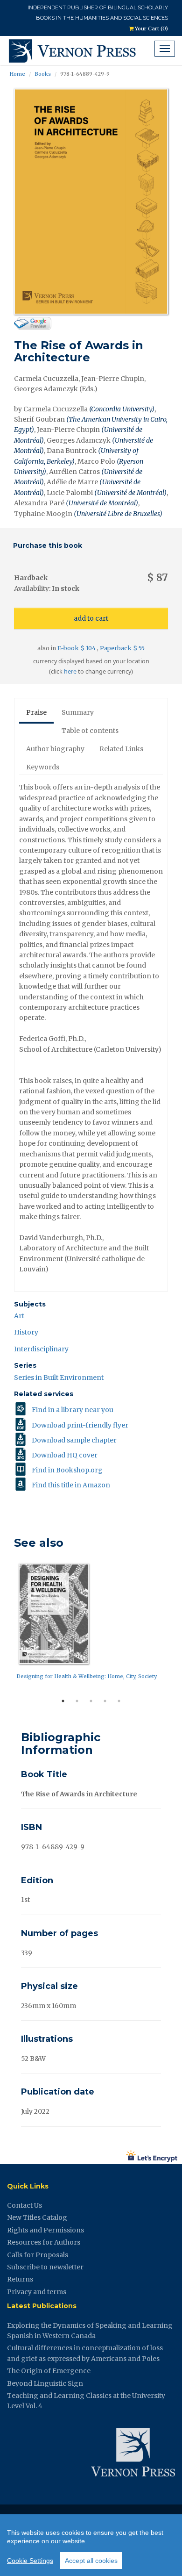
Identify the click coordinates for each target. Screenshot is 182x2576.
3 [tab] (91, 1701)
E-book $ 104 (77, 648)
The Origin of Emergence (49, 2371)
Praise (36, 712)
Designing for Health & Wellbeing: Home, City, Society (87, 1676)
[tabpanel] (91, 1624)
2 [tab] (77, 1701)
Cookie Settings (30, 2561)
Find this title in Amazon (71, 1485)
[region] (91, 2545)
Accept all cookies (91, 2561)
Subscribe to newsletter (45, 2267)
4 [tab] (105, 1701)
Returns (20, 2279)
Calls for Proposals (38, 2255)
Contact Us (24, 2205)
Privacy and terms (37, 2292)
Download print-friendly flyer (80, 1425)
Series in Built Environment (59, 1378)
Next (175, 1627)
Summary (78, 712)
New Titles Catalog (37, 2217)
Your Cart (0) (151, 29)
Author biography (55, 749)
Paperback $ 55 (122, 648)
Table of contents (90, 731)
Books (43, 74)
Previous (7, 1627)
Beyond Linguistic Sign (45, 2383)
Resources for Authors (44, 2242)
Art (19, 1316)
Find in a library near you (73, 1410)
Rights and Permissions (45, 2230)
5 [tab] (119, 1701)
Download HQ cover (65, 1455)
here (70, 671)
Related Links (121, 749)
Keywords (43, 767)
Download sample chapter (74, 1440)
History (26, 1332)
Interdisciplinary (41, 1349)
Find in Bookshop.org (67, 1470)
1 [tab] (63, 1701)
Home (17, 74)
